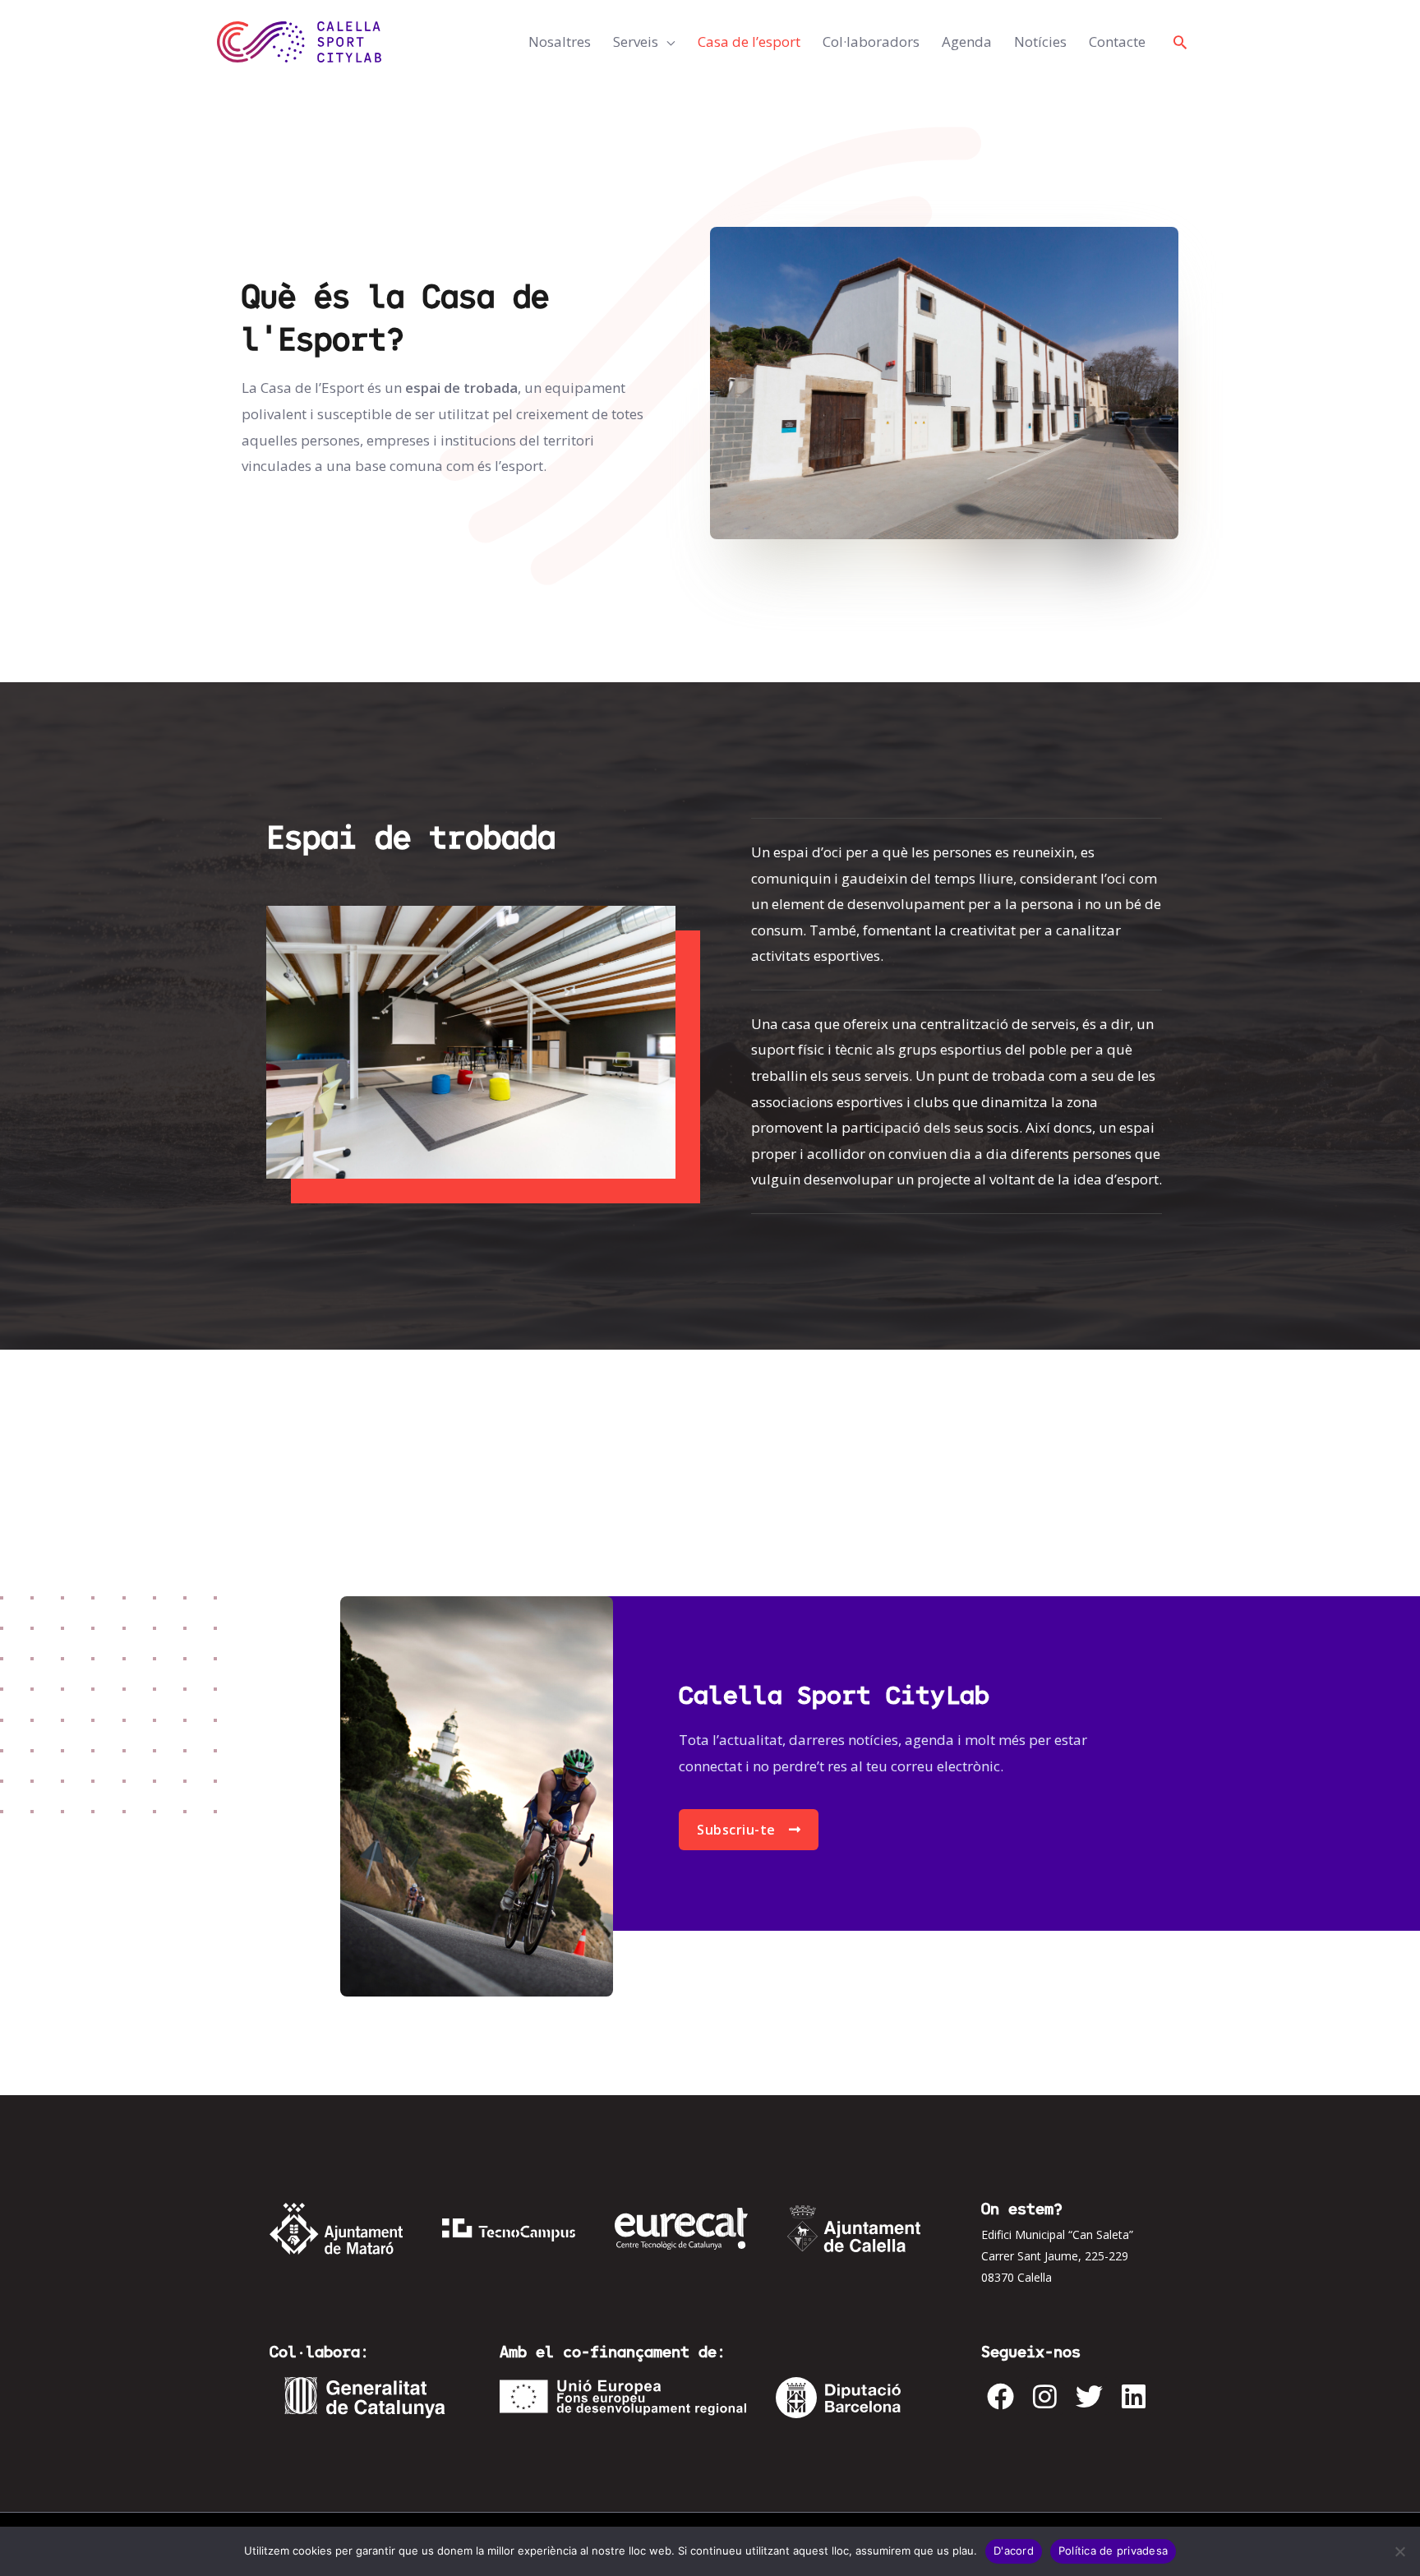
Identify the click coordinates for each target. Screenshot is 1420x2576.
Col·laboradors (871, 42)
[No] (1399, 2551)
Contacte (1117, 42)
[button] (1180, 42)
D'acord (1014, 2551)
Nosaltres (560, 42)
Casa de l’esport (749, 42)
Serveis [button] (636, 42)
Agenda (967, 42)
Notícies (1040, 42)
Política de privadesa (1113, 2551)
